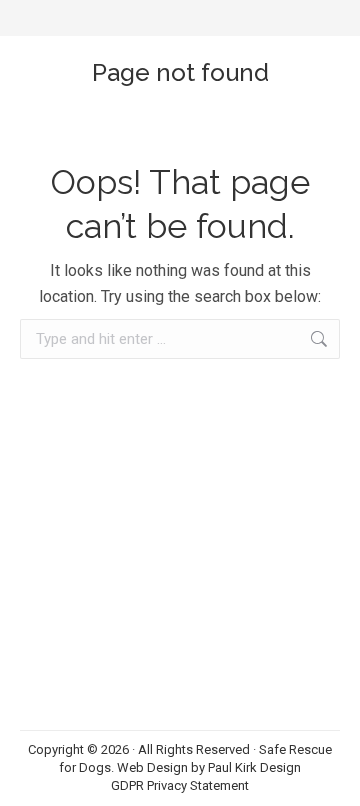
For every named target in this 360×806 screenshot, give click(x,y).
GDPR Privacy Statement (180, 785)
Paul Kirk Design (254, 767)
